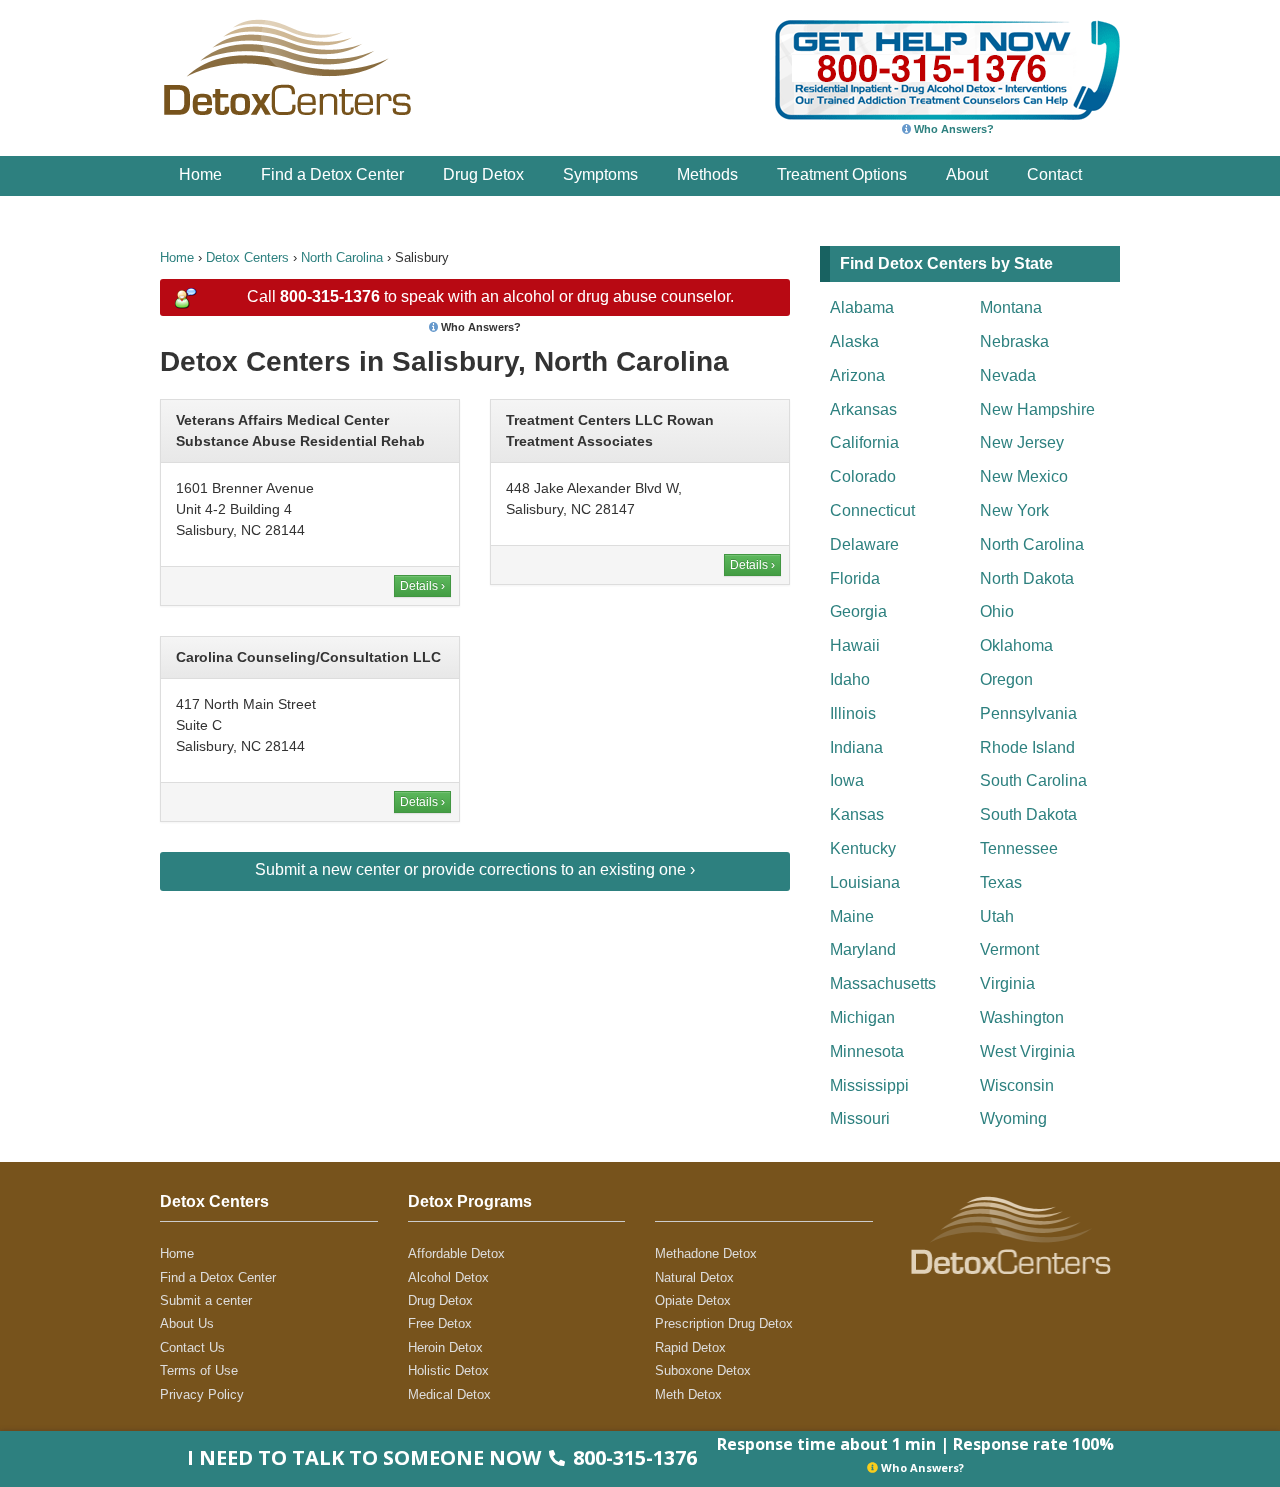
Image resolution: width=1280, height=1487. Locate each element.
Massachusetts (883, 983)
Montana (1011, 307)
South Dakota (1028, 814)
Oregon (1006, 679)
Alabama (862, 307)
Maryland (863, 949)
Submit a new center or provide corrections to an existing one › (475, 869)
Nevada (1008, 375)
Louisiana (865, 882)
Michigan (862, 1017)
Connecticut (872, 510)
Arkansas (863, 409)
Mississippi (869, 1085)
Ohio (997, 611)
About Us (187, 1323)
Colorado (863, 476)
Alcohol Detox (448, 1277)
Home (200, 174)
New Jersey (1022, 442)
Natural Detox (694, 1277)
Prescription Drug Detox (724, 1323)
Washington (1022, 1017)
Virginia (1007, 983)
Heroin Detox (445, 1347)
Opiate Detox (693, 1300)
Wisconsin (1017, 1085)
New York (1014, 510)
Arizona (857, 375)
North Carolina (342, 257)
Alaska (854, 341)
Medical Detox (449, 1394)
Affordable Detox (456, 1253)
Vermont (1009, 949)
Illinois (853, 713)
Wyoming (1013, 1118)
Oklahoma (1016, 645)
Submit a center (206, 1300)
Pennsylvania (1028, 713)
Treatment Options (842, 174)
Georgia (858, 611)
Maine (852, 916)
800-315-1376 (330, 296)
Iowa (847, 780)
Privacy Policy (202, 1394)
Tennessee (1019, 848)
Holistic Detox (448, 1370)
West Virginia (1027, 1051)
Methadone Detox (706, 1253)
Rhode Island (1027, 747)
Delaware (864, 544)
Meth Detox (688, 1394)
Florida (855, 578)
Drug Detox (483, 174)
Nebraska (1014, 341)
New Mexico (1024, 476)
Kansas (857, 814)
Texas (1001, 882)
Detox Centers (247, 257)
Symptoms (600, 174)
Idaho (850, 679)
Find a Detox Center (332, 174)
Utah (997, 916)
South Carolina (1033, 780)
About (967, 174)
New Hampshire (1037, 409)
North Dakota (1027, 578)
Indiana (856, 747)
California (864, 442)
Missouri (860, 1118)
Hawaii (855, 645)
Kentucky (863, 848)
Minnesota (867, 1051)
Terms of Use (199, 1370)
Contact (1054, 174)
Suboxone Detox (703, 1370)
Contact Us (192, 1347)
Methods (707, 174)
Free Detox (440, 1323)
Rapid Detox (690, 1347)
